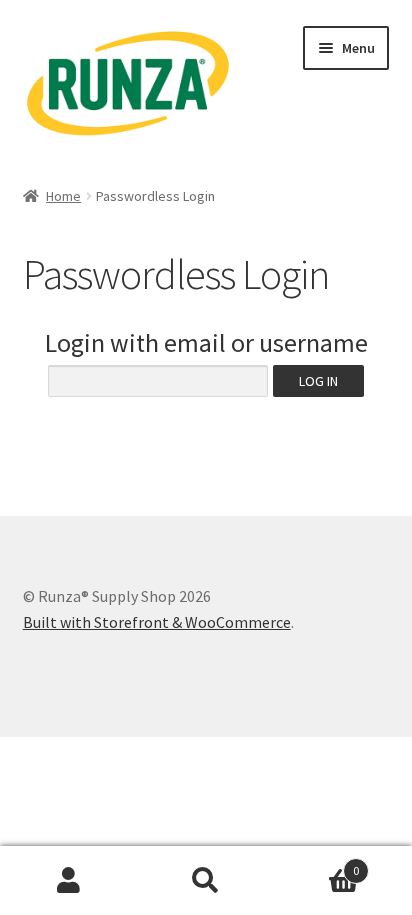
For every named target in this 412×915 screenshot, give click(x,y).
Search (205, 881)
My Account (68, 881)
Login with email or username (206, 343)
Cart (317, 863)
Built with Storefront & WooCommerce (157, 622)
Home (63, 196)
